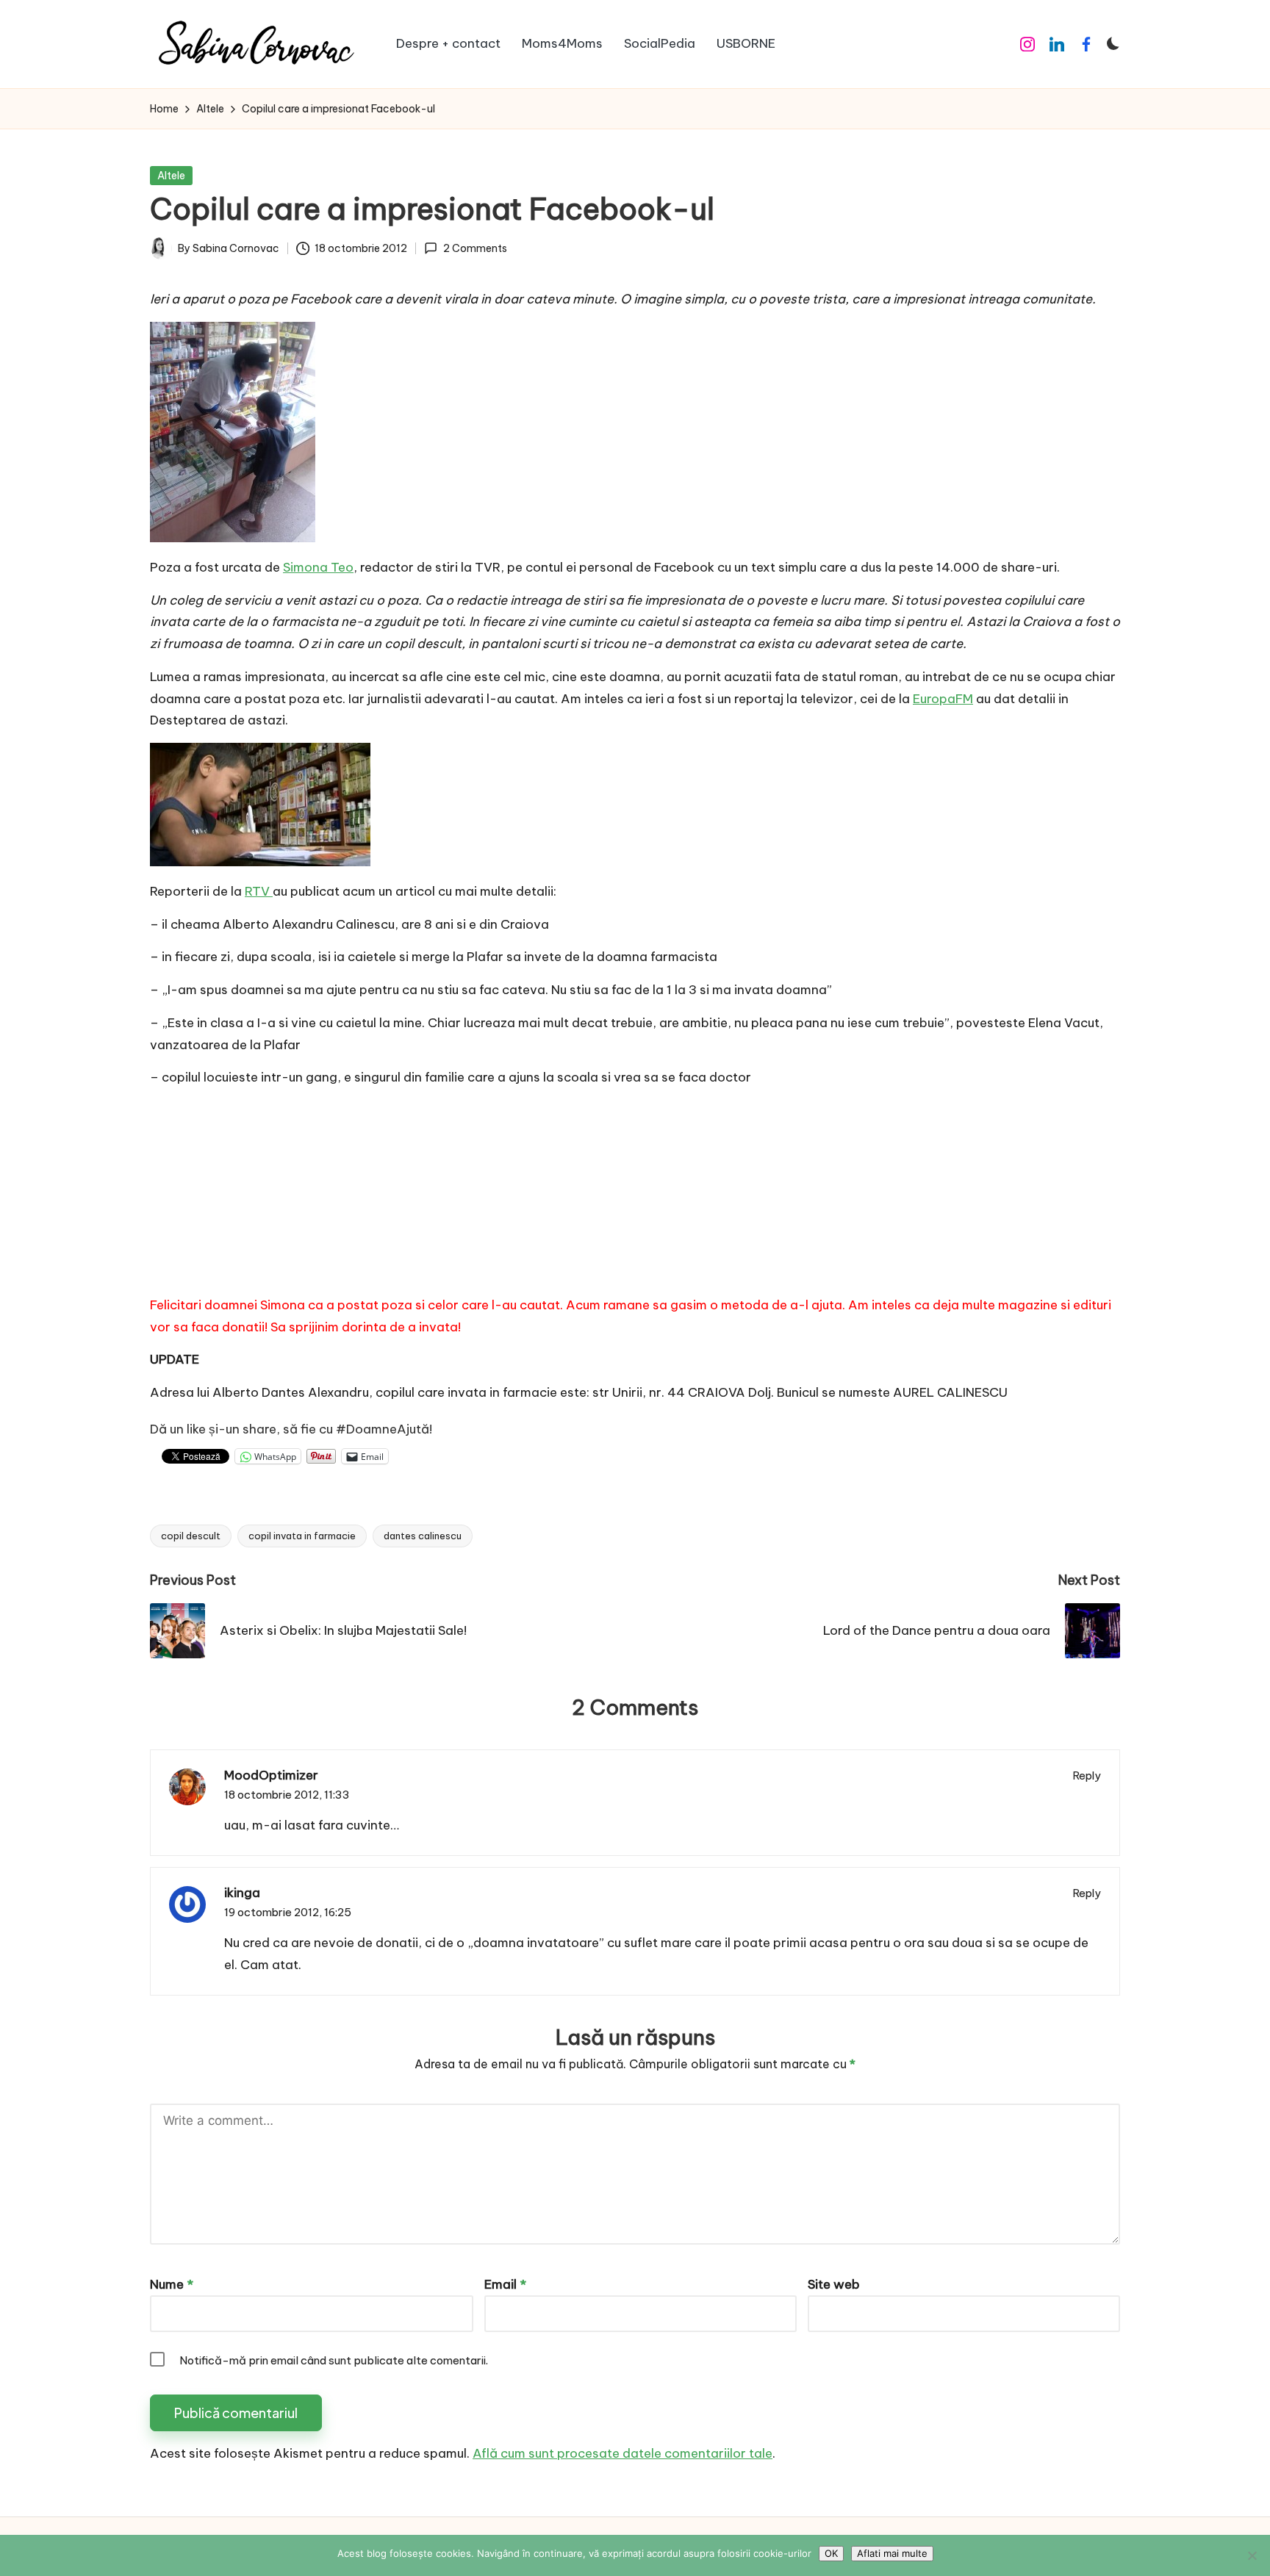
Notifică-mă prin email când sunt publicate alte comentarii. (334, 2360)
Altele (171, 176)
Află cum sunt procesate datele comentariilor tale (623, 2453)
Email (505, 2284)
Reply (1087, 1776)
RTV (259, 891)
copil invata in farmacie (302, 1536)
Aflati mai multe (892, 2553)
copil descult (191, 1536)
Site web (834, 2284)
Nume (172, 2284)
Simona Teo (318, 567)
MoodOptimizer (271, 1775)
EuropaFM (943, 699)
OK (831, 2553)
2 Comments (475, 248)
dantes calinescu (423, 1536)
